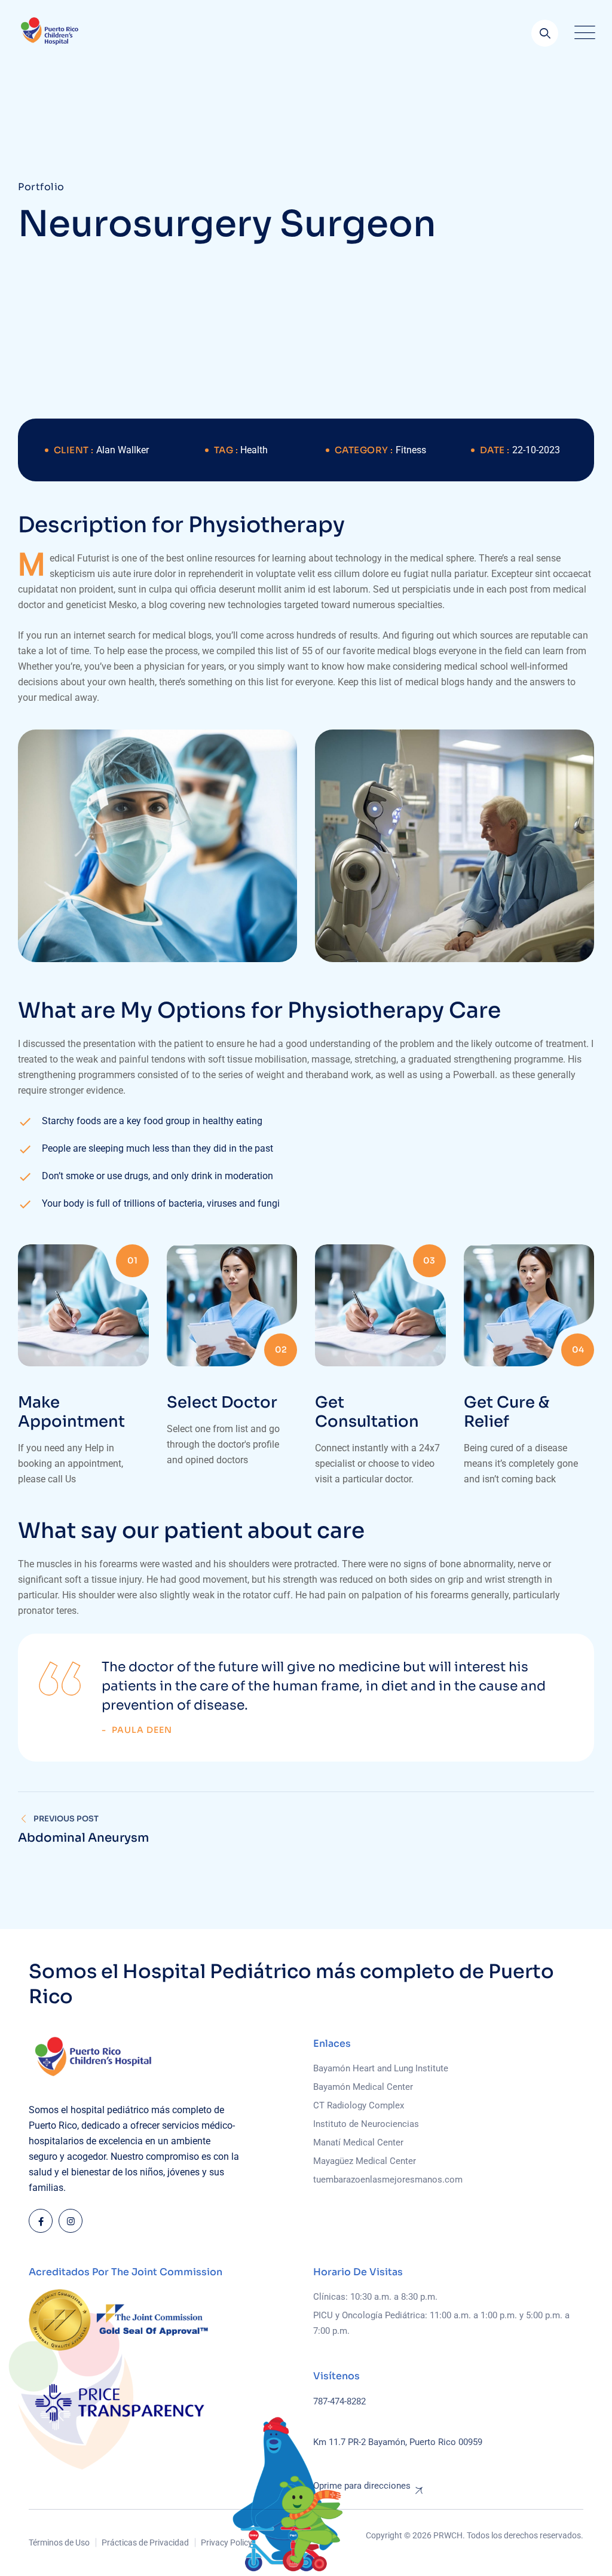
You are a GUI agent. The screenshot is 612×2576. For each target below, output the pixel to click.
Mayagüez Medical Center (365, 2161)
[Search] (545, 33)
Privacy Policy (227, 2543)
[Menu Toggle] (582, 33)
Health (254, 450)
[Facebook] (41, 2221)
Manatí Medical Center (358, 2142)
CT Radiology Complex (359, 2105)
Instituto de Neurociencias (366, 2124)
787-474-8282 (339, 2401)
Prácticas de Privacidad (145, 2543)
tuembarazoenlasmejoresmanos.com (388, 2180)
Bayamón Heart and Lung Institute (381, 2068)
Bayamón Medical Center (363, 2087)
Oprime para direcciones (362, 2486)
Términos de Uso (59, 2543)
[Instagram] (71, 2221)
